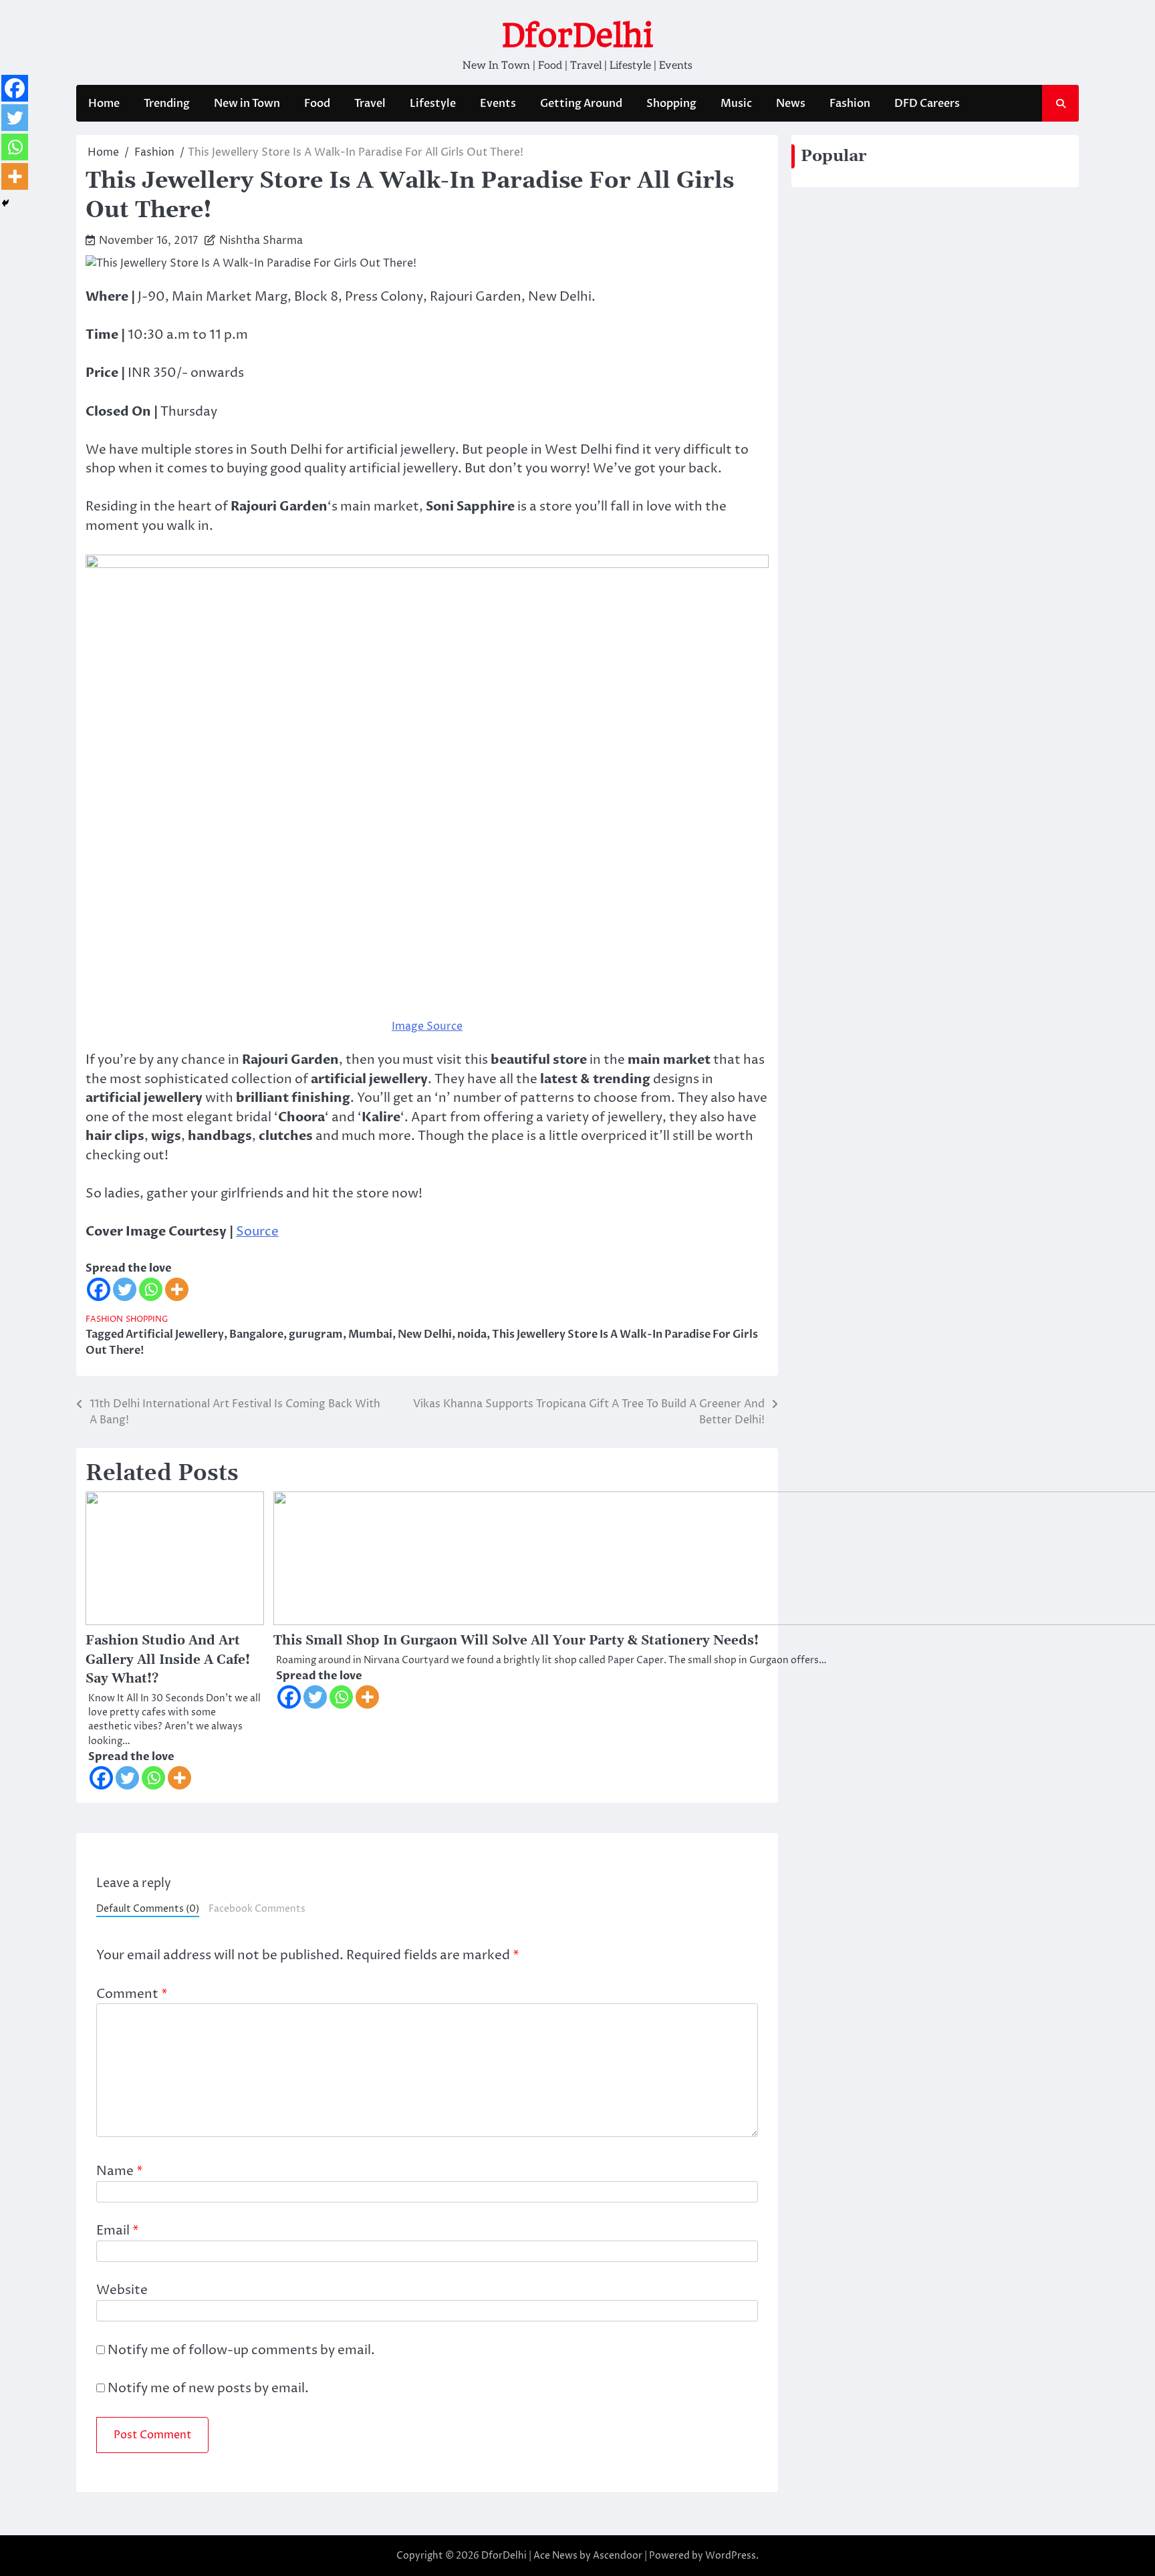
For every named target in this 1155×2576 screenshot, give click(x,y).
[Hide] (5, 203)
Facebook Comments (257, 1909)
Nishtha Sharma (261, 241)
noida (472, 1334)
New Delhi (425, 1334)
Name (120, 2171)
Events (498, 104)
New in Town (247, 104)
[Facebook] (99, 1289)
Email (118, 2231)
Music (736, 104)
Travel (370, 104)
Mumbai (370, 1334)
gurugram (316, 1334)
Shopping (671, 104)
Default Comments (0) (148, 1909)
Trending (167, 104)
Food (317, 104)
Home (104, 104)
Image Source (427, 1026)
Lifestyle (433, 104)
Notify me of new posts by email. (208, 2388)
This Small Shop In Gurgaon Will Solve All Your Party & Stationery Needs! (516, 1641)
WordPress (731, 2556)
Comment (132, 1994)
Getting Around (581, 104)
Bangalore (256, 1334)
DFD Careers (927, 104)
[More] (177, 1289)
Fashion (850, 104)
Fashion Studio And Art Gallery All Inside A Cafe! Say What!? (168, 1660)
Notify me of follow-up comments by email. (241, 2350)
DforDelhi (577, 35)
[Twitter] (125, 1289)
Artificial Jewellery (175, 1334)
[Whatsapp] (151, 1289)
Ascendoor (618, 2556)
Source (257, 1232)
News (791, 104)
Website (122, 2290)
